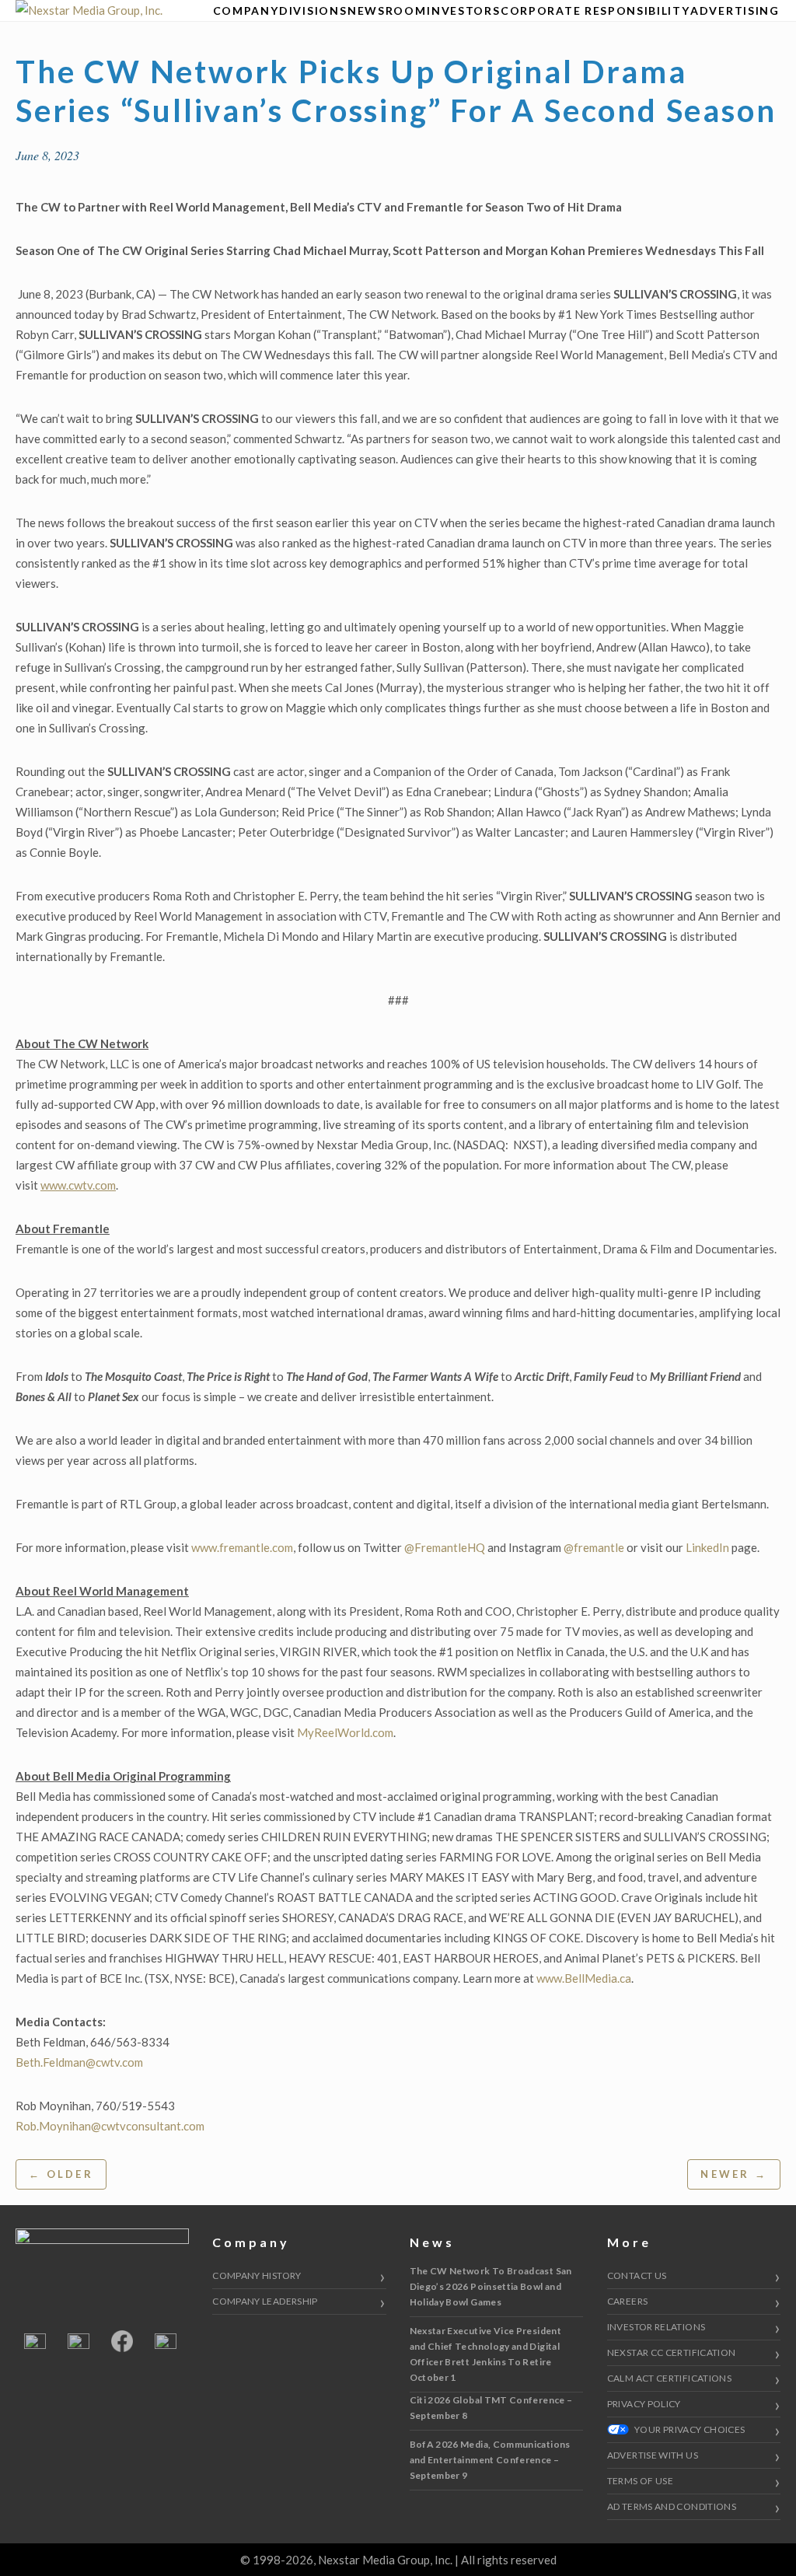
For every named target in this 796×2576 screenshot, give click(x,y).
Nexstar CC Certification (672, 2352)
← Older (61, 2174)
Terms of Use (640, 2481)
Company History (257, 2275)
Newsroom (387, 10)
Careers (628, 2301)
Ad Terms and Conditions (672, 2506)
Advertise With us (653, 2455)
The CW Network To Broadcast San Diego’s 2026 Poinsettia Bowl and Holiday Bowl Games (491, 2286)
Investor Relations (656, 2327)
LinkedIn (707, 1547)
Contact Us (637, 2275)
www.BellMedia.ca (584, 1978)
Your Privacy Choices (689, 2429)
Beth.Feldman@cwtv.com (79, 2062)
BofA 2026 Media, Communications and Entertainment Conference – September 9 (490, 2460)
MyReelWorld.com (345, 1732)
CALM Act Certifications (669, 2378)
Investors (463, 10)
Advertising (735, 10)
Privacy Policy (644, 2404)
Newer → (734, 2174)
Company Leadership (265, 2301)
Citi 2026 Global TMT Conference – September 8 (491, 2408)
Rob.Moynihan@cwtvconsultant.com (110, 2126)
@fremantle (594, 1547)
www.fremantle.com (242, 1547)
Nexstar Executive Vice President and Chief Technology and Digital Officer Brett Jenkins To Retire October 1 (486, 2354)
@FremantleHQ (445, 1547)
